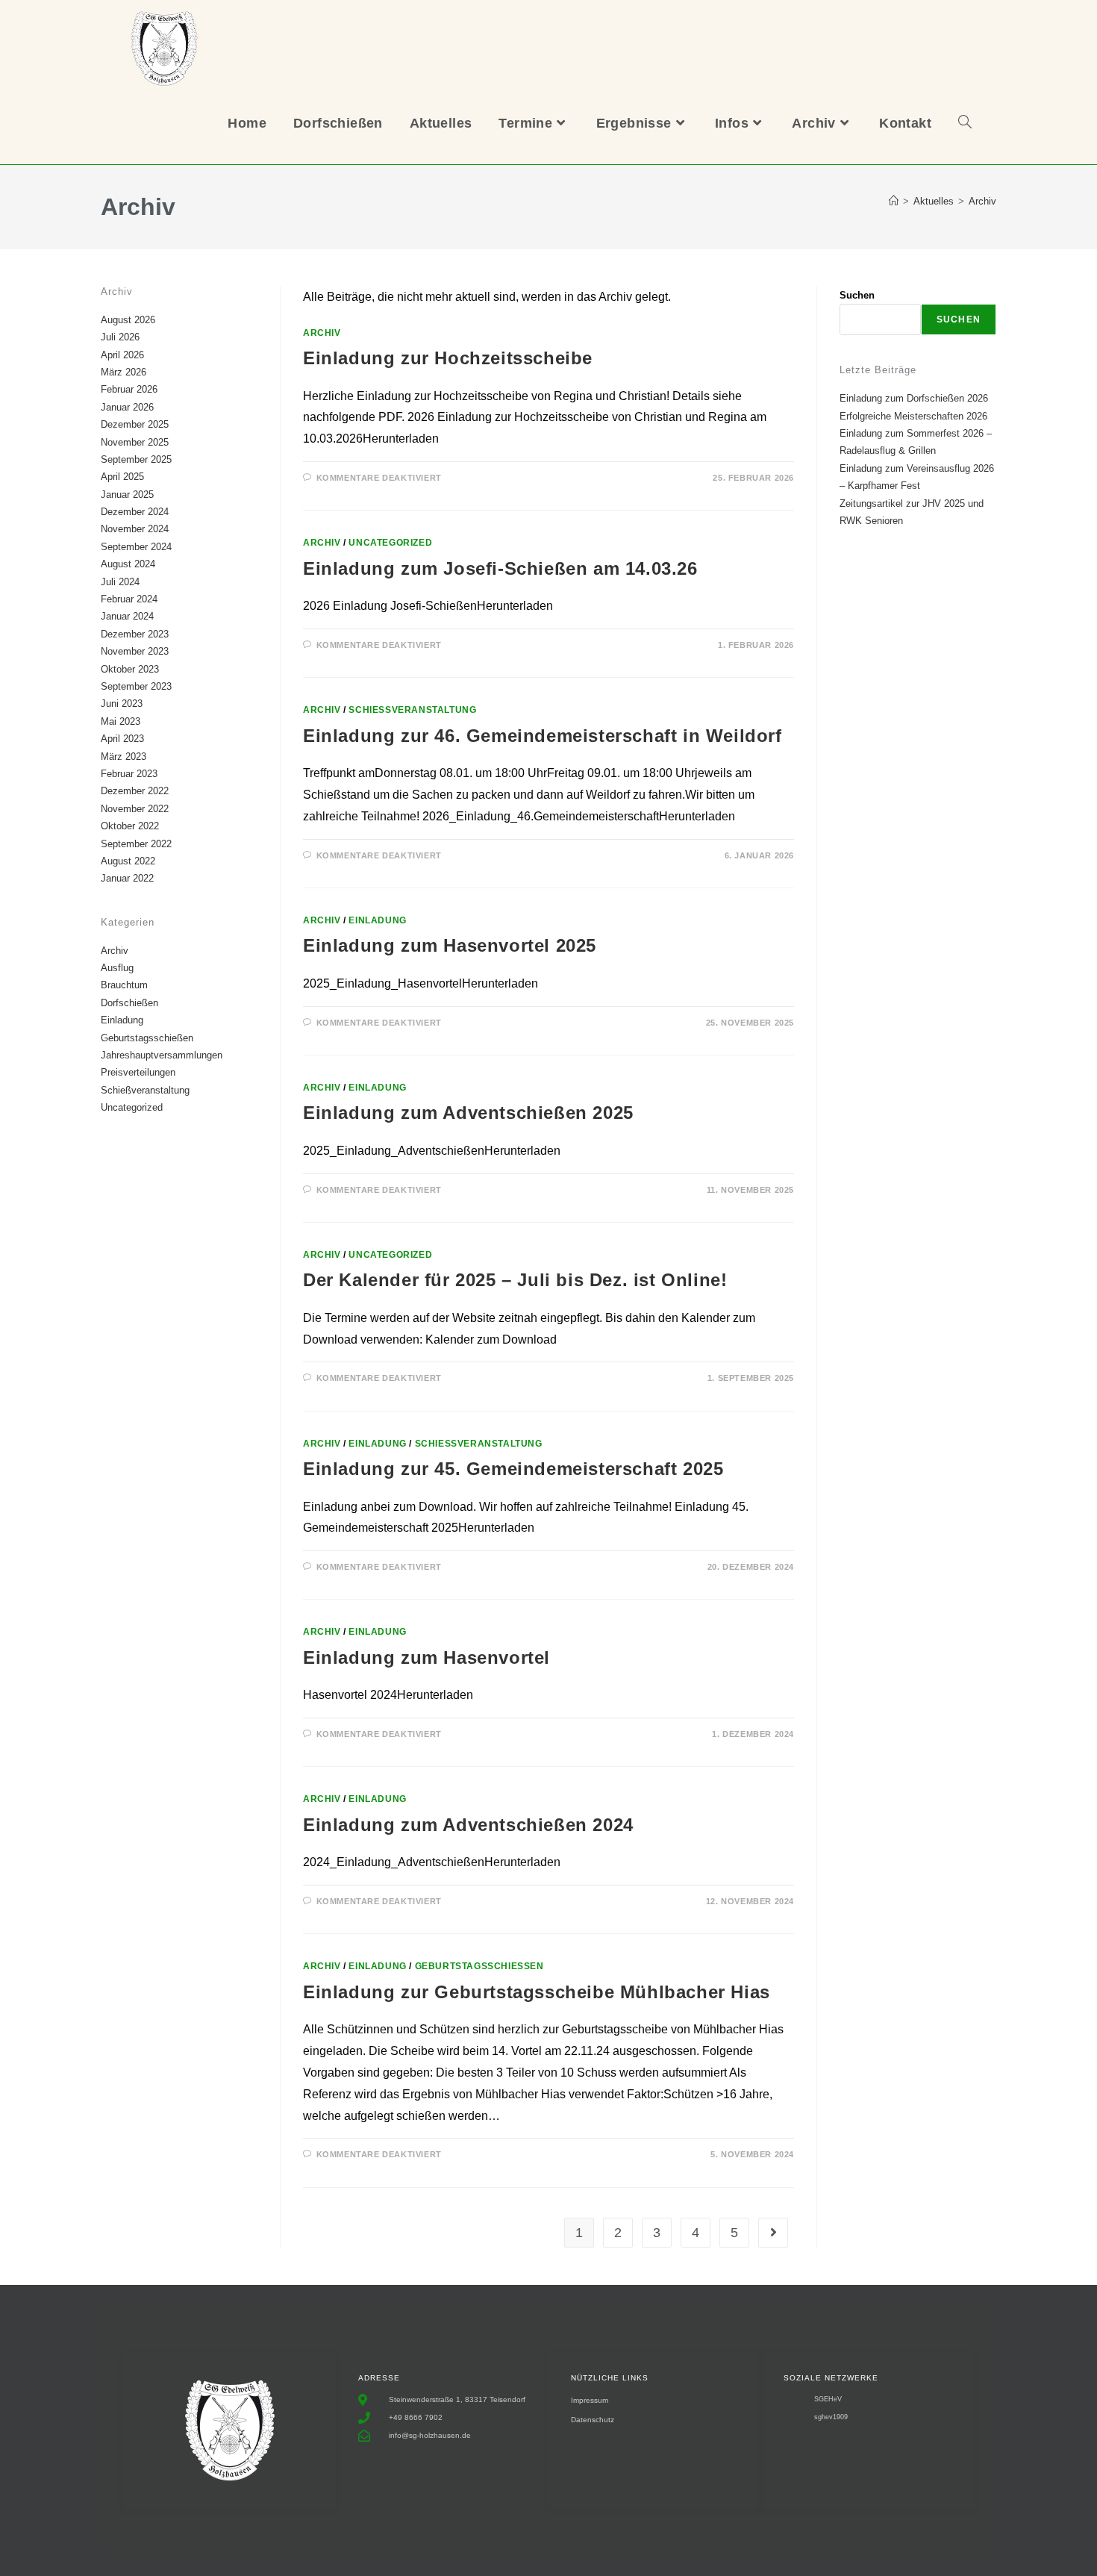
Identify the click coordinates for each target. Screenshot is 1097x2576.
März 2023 (124, 757)
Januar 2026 (127, 407)
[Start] (894, 201)
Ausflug (117, 968)
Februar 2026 (129, 389)
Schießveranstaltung (412, 710)
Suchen (857, 295)
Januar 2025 (127, 495)
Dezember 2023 (135, 634)
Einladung (377, 920)
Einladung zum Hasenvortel (426, 1657)
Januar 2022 (127, 878)
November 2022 (135, 809)
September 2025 (136, 459)
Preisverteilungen (138, 1072)
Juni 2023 (122, 704)
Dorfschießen (129, 1003)
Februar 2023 (129, 774)
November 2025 (135, 442)
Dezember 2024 (135, 512)
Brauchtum (124, 985)
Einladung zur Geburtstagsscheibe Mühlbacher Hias (537, 1992)
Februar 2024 (129, 599)
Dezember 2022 (135, 791)
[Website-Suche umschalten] (965, 123)
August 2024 (128, 564)
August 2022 (128, 861)
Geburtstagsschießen (479, 1966)
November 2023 (135, 651)
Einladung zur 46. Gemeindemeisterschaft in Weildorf (543, 736)
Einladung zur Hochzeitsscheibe (448, 358)
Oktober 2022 (130, 826)
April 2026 (122, 355)
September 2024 (136, 547)
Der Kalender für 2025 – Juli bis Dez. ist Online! (515, 1280)
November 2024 (135, 529)
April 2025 (122, 477)
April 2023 (122, 739)
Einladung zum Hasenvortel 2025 (450, 945)
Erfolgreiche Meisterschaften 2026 (913, 416)
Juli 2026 (120, 337)
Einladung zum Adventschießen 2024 (468, 1825)
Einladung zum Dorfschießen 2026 (914, 398)
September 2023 (136, 686)
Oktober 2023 (130, 669)
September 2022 (136, 844)
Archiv (982, 201)
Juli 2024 (120, 582)
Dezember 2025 (135, 424)
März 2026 (124, 372)
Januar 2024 (127, 616)
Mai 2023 (121, 721)
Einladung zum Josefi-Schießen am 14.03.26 (500, 568)
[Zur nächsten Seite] (773, 2233)
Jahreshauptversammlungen (162, 1055)
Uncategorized (390, 543)
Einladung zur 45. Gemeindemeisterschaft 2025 (513, 1469)
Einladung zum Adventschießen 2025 (468, 1113)
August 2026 (128, 320)
